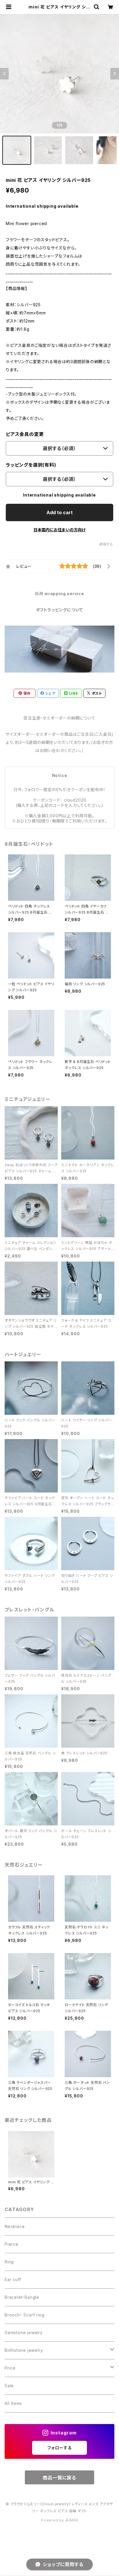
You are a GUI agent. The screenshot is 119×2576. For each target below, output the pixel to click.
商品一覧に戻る (59, 2478)
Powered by (53, 2520)
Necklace (15, 2226)
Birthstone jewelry (24, 2350)
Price (10, 2368)
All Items (13, 2403)
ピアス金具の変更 (25, 434)
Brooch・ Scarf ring (24, 2315)
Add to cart (60, 512)
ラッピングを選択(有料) (31, 465)
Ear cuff (13, 2279)
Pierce (12, 2244)
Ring (9, 2262)
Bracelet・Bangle (22, 2297)
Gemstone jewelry (24, 2333)
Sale (9, 2386)
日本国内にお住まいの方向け (59, 530)
